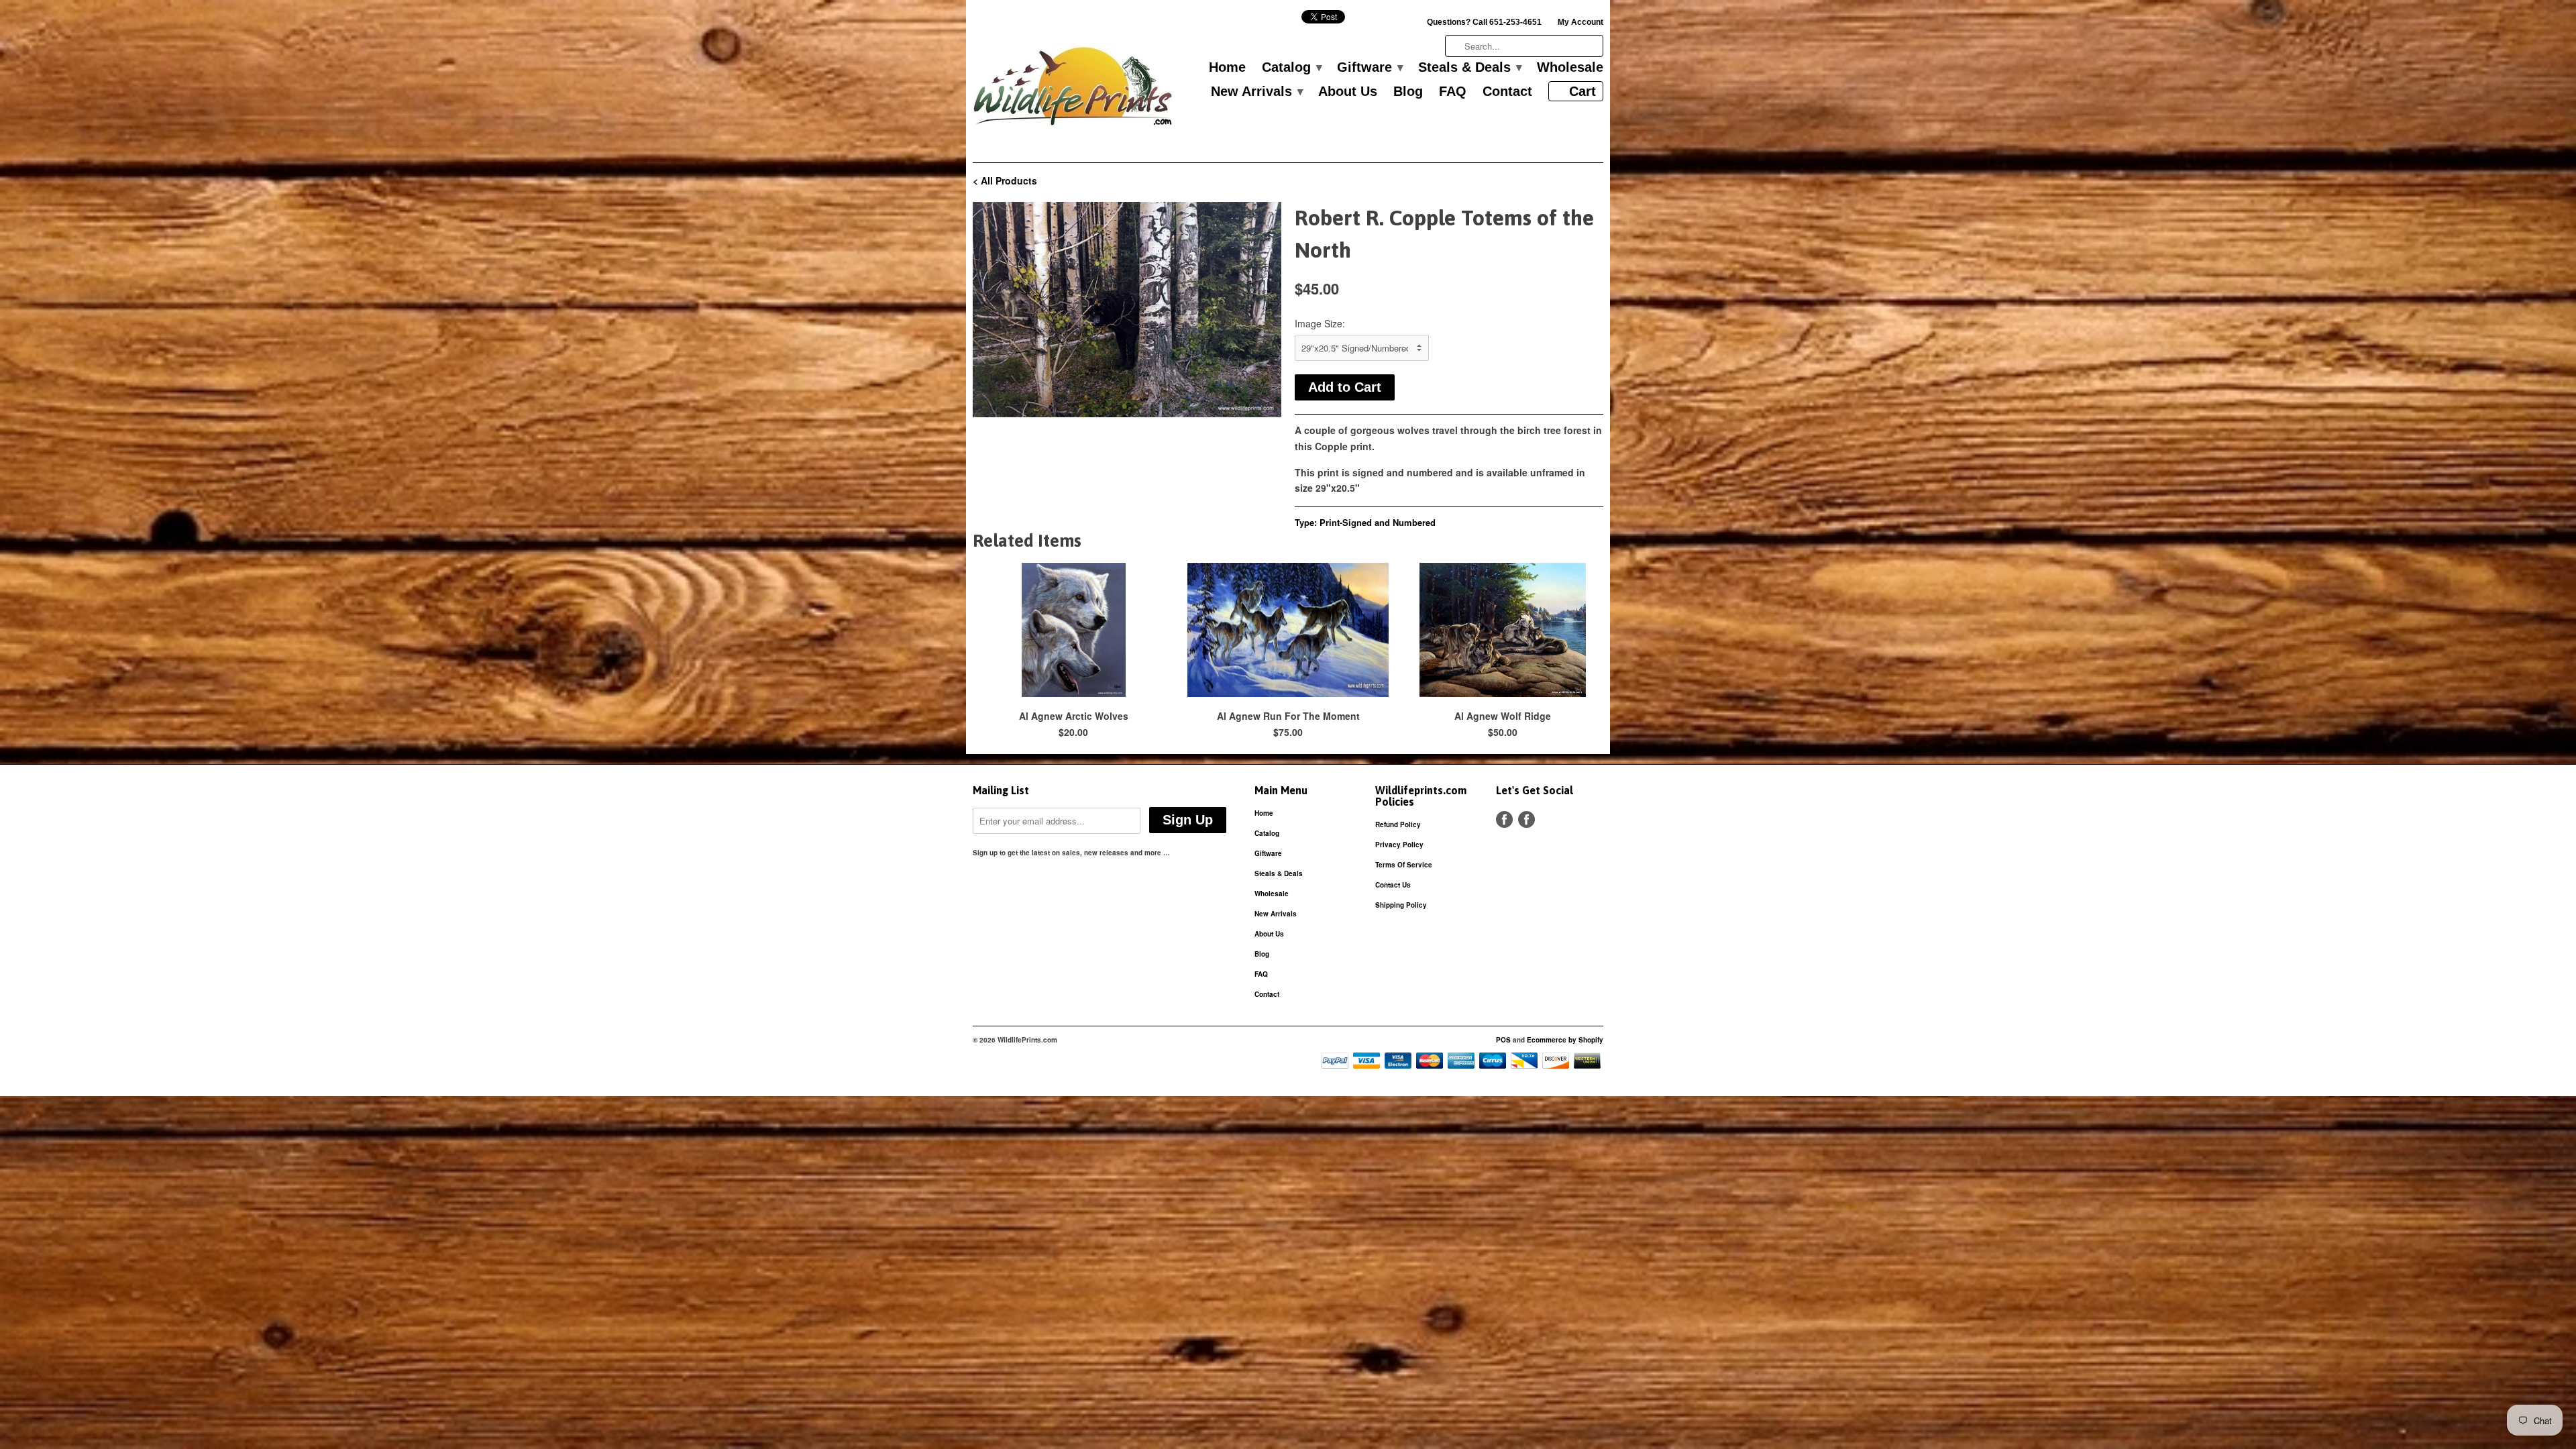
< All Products (1005, 180)
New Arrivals (1256, 92)
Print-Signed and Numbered (1378, 522)
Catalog (1291, 68)
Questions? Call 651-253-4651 (1484, 22)
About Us (1348, 92)
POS (1503, 1040)
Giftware (1370, 68)
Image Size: (1320, 323)
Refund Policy (1398, 824)
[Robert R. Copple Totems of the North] (1127, 310)
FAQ (1453, 92)
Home (1227, 68)
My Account (1580, 22)
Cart (1582, 91)
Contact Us (1393, 885)
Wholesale (1570, 68)
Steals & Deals (1469, 68)
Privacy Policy (1399, 845)
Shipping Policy (1401, 905)
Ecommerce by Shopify (1565, 1040)
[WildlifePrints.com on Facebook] (1526, 819)
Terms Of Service (1404, 865)
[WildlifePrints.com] (1073, 90)
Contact (1507, 92)
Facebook (1504, 819)
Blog (1408, 92)
